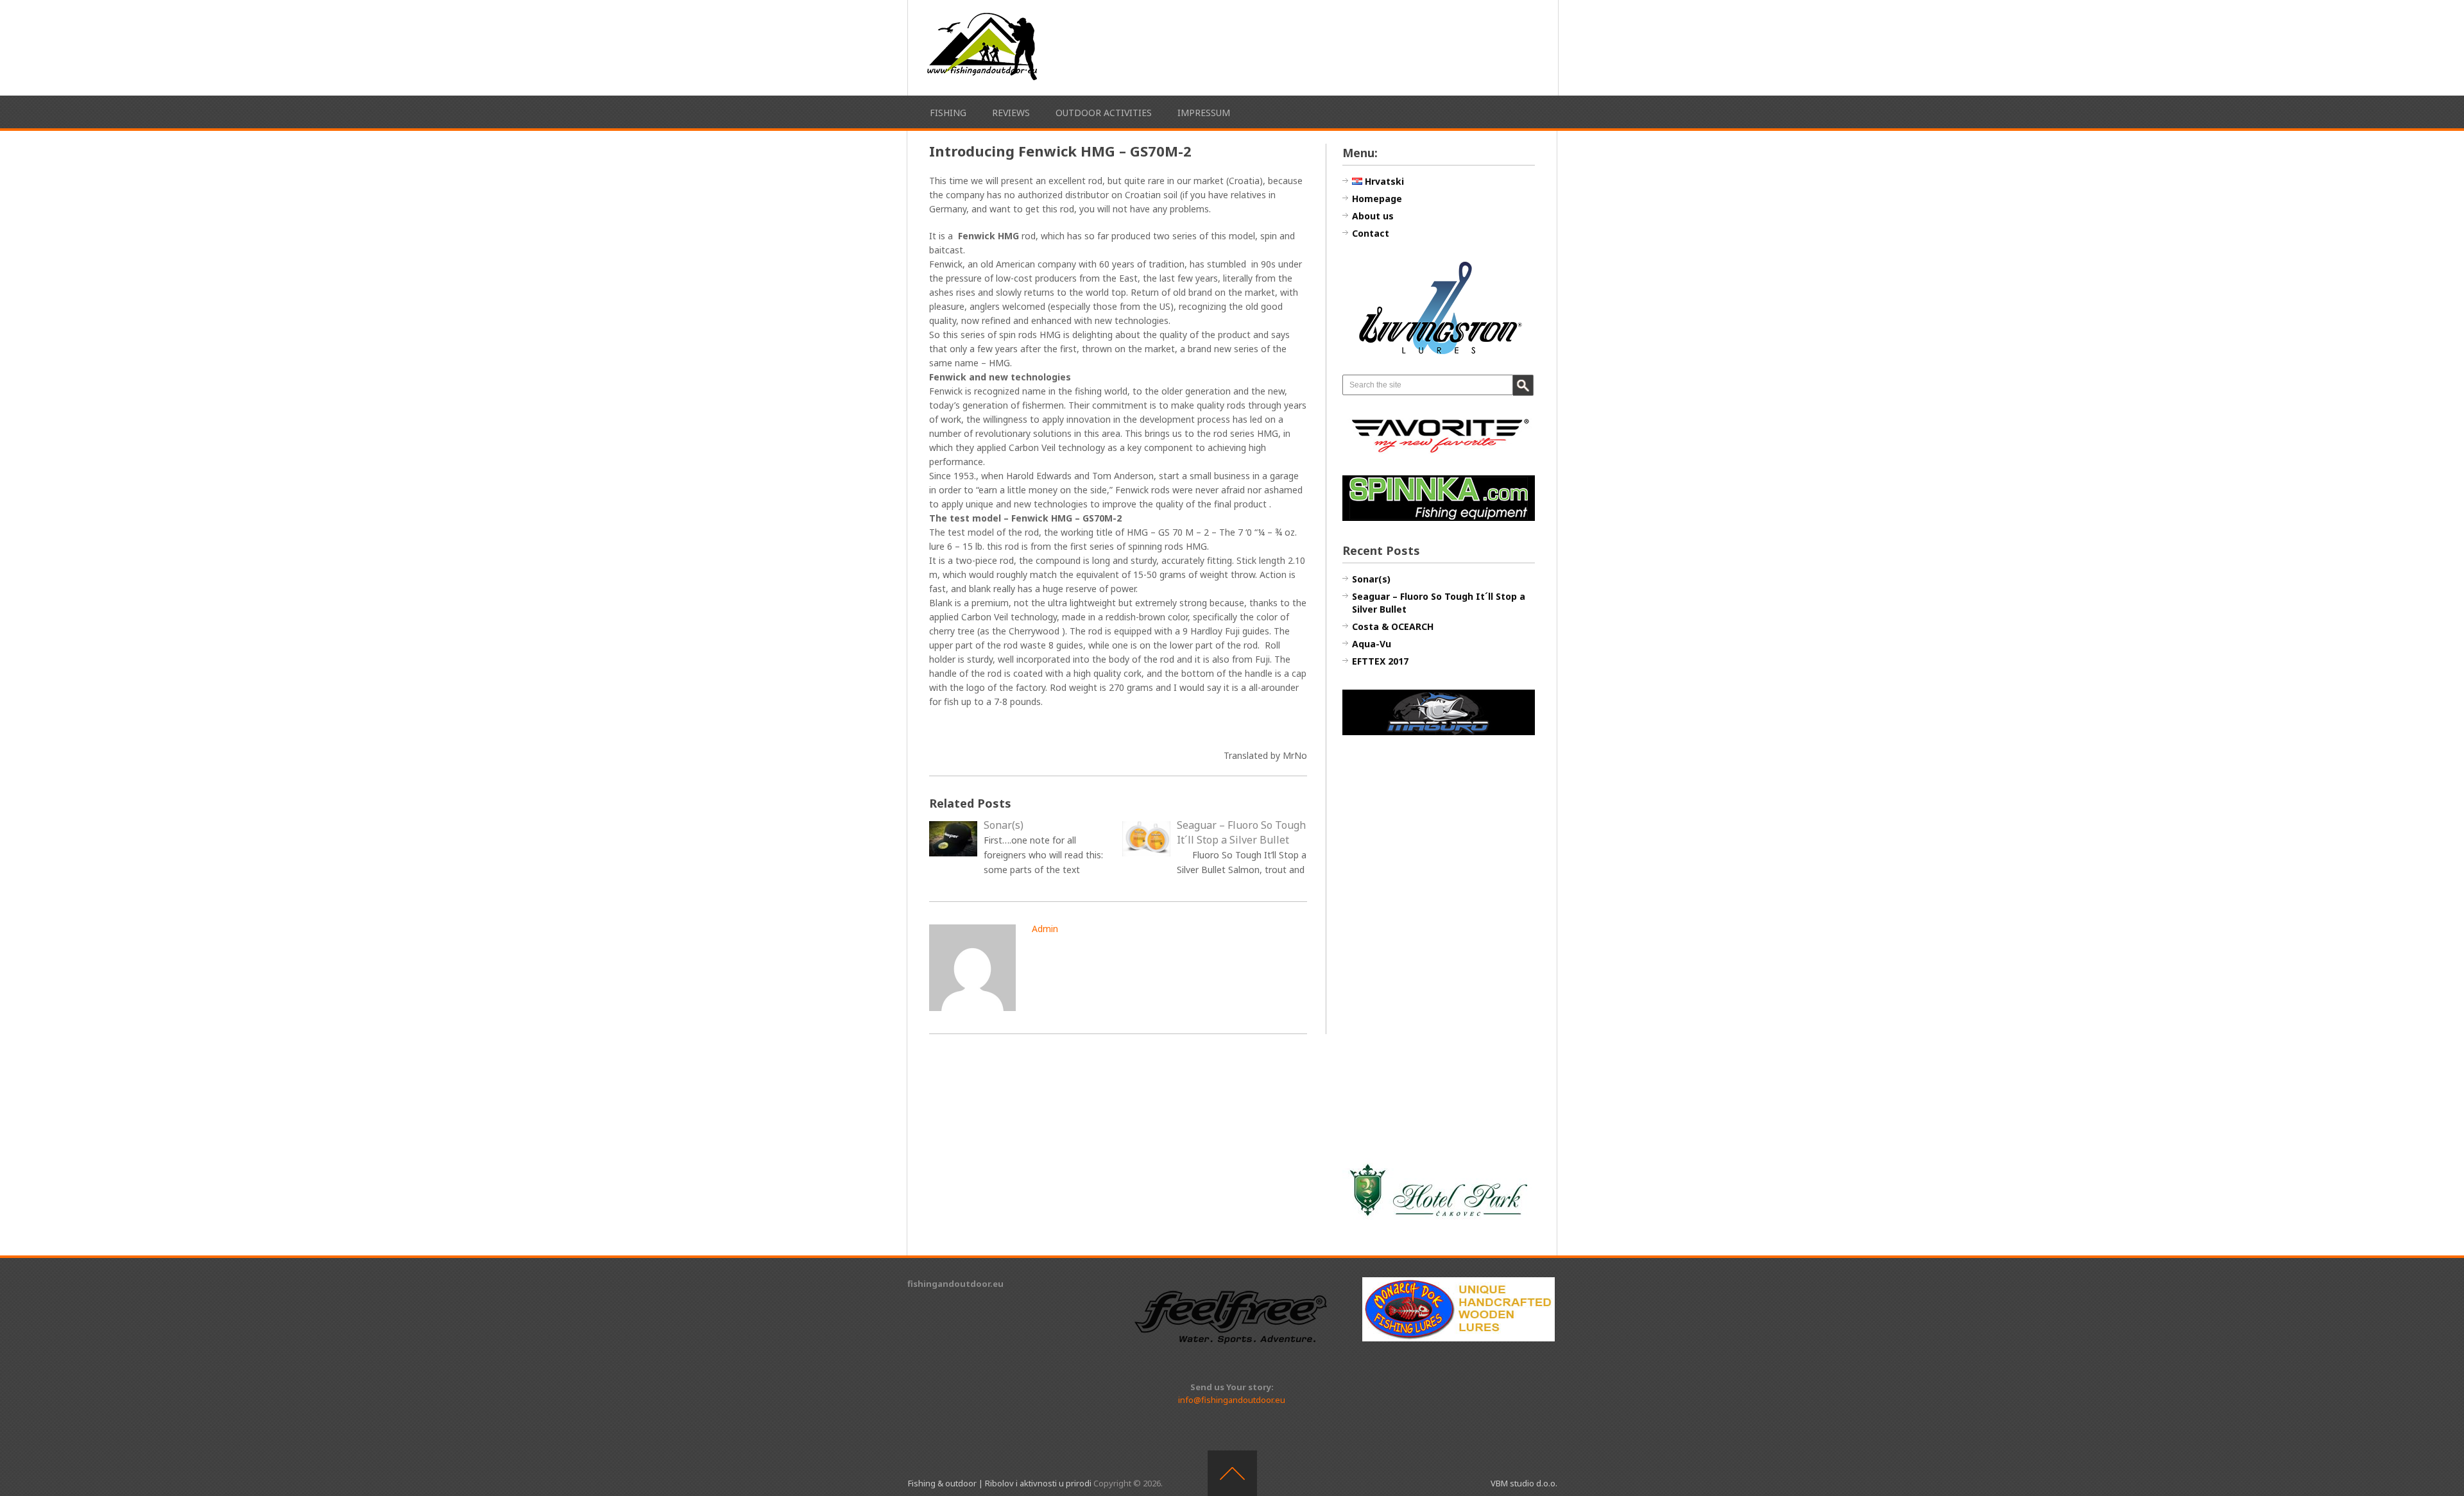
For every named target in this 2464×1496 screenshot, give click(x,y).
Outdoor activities (1104, 113)
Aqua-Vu (1372, 644)
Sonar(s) (1371, 579)
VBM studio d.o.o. (1524, 1483)
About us (1373, 216)
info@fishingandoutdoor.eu (1232, 1400)
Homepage (1377, 199)
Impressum (1204, 113)
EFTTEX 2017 (1380, 661)
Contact (1371, 233)
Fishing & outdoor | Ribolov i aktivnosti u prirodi (1000, 1483)
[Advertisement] (1439, 948)
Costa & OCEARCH (1393, 626)
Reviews (1011, 113)
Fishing (948, 113)
